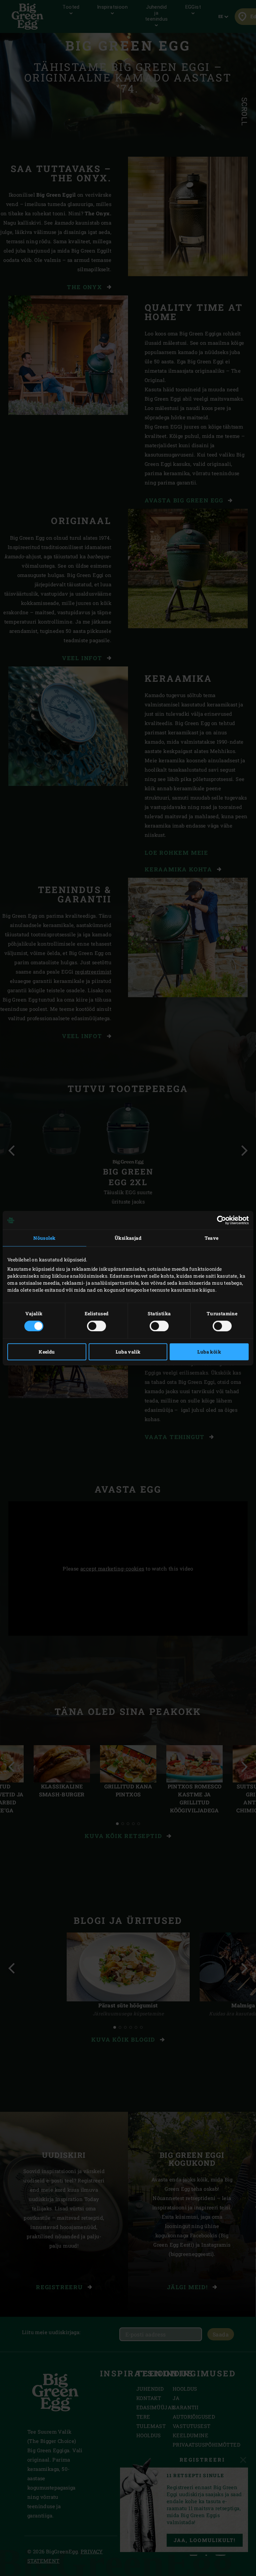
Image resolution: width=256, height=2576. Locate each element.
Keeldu (47, 1352)
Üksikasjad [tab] (128, 1238)
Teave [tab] (212, 1238)
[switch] (96, 1326)
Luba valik (128, 1352)
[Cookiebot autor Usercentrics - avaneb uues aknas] (219, 1220)
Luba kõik (209, 1352)
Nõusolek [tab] (44, 1238)
